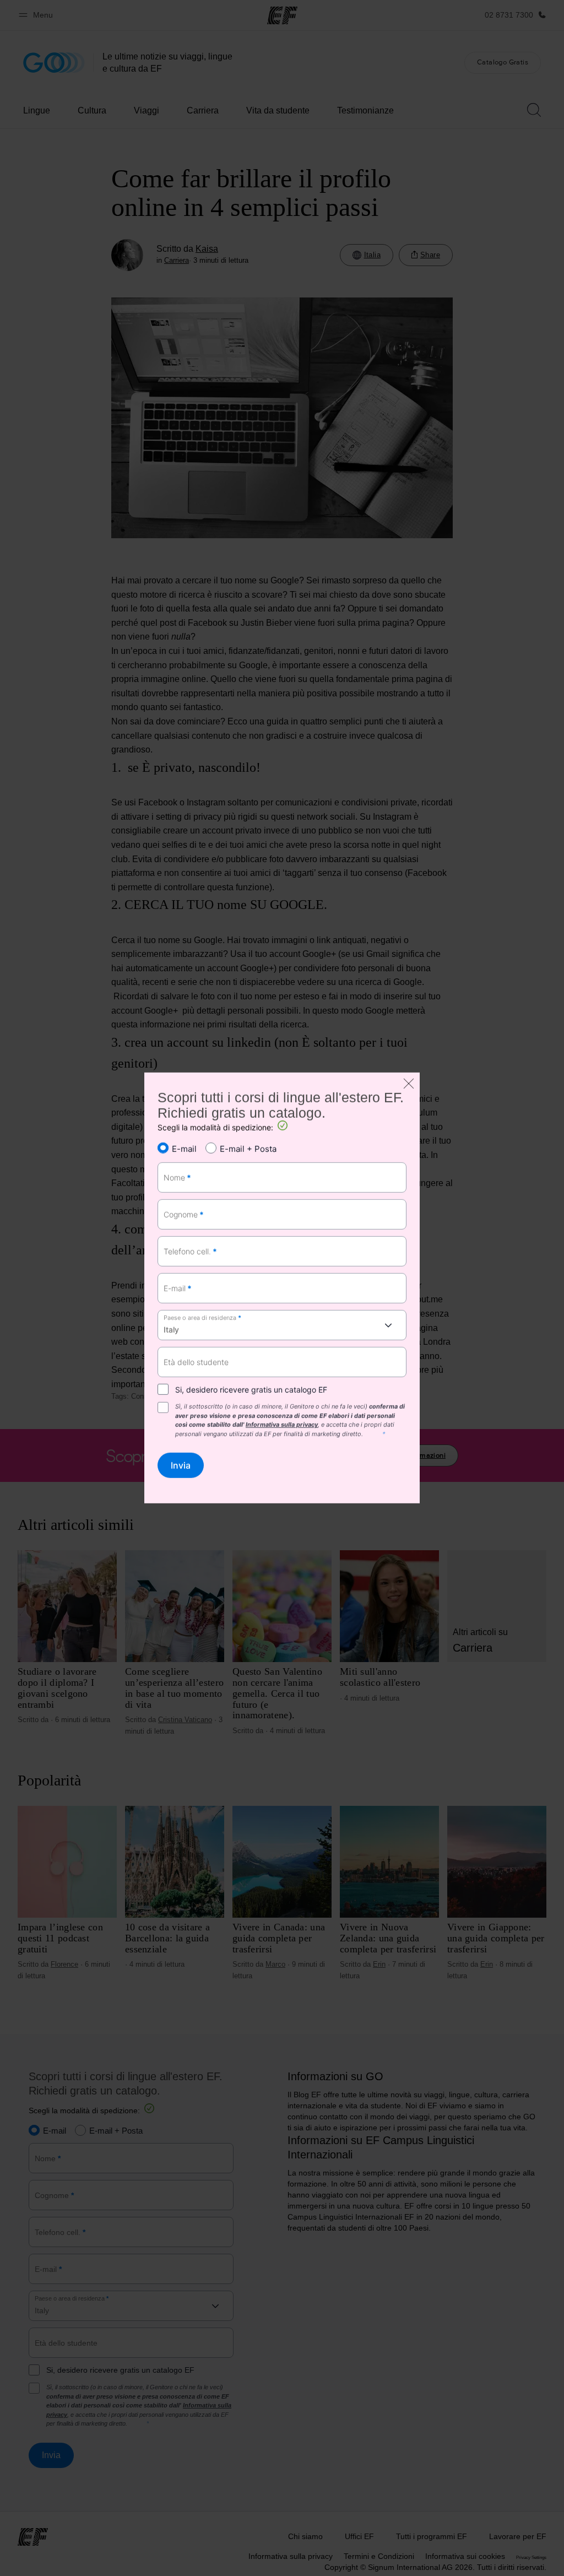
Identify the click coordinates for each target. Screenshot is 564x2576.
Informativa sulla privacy (282, 1425)
